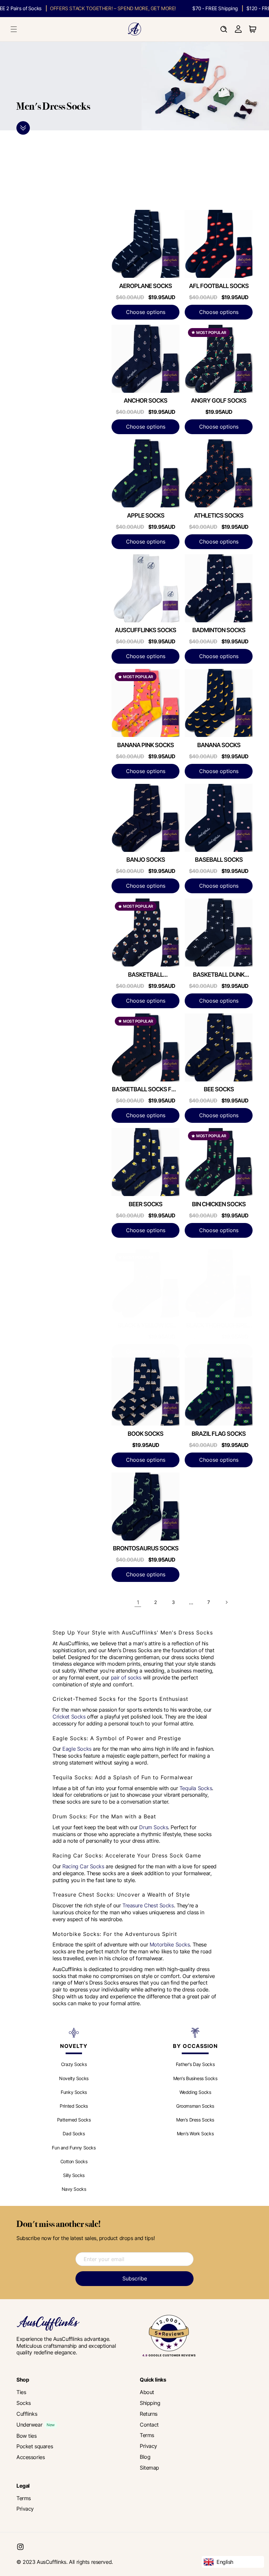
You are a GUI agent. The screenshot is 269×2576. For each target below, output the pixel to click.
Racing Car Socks (83, 1866)
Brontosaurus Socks (146, 1548)
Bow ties (27, 2436)
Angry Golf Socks (219, 400)
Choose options (146, 312)
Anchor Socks (145, 400)
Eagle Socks (77, 1749)
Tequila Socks (196, 1788)
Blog (145, 2457)
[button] (14, 29)
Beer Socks (145, 1204)
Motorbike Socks (170, 1944)
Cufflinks (27, 2414)
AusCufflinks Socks (145, 630)
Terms (147, 2435)
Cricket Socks (69, 1717)
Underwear (29, 2425)
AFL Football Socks (219, 286)
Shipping (150, 2403)
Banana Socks (219, 745)
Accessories (31, 2457)
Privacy (148, 2446)
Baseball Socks (219, 860)
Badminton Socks (219, 630)
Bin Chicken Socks (219, 1204)
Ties (21, 2392)
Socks (24, 2403)
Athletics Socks (219, 515)
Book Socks (145, 1434)
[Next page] (226, 1602)
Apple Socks (146, 515)
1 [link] (138, 1602)
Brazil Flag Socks (219, 1434)
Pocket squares (35, 2446)
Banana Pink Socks (145, 745)
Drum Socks (154, 1827)
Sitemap (149, 2468)
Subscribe (135, 2278)
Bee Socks (219, 1089)
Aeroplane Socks (145, 286)
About (147, 2392)
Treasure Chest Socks (148, 1905)
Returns (149, 2414)
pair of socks (126, 1677)
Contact (149, 2425)
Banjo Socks (146, 860)
